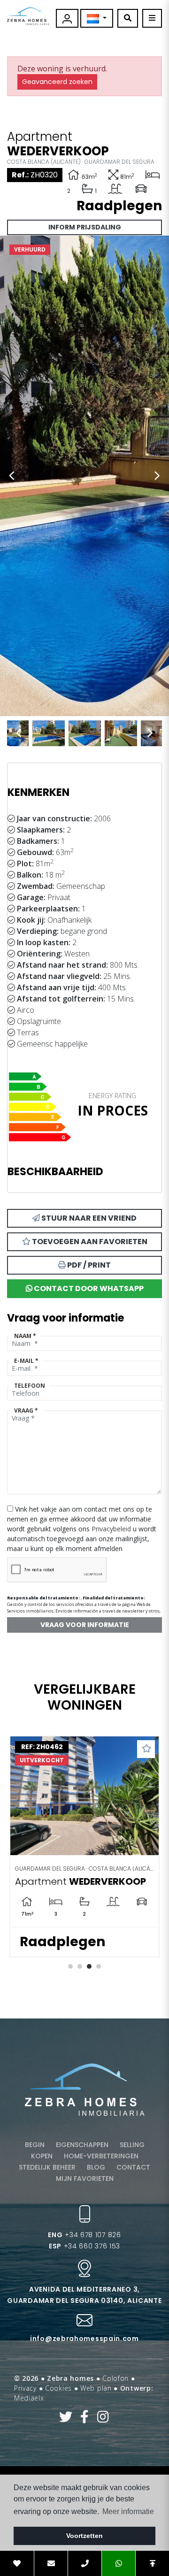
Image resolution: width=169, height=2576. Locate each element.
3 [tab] (89, 1966)
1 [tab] (70, 1966)
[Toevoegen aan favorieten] (146, 1749)
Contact (133, 2167)
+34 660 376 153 (84, 2246)
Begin (35, 2145)
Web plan (96, 2388)
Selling (132, 2145)
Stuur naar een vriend (88, 1218)
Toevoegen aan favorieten (89, 1242)
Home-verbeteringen (101, 2156)
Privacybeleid (112, 1529)
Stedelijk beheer (47, 2167)
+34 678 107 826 (84, 2235)
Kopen (42, 2156)
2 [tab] (80, 1966)
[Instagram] (103, 2419)
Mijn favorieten (85, 2179)
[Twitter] (66, 2419)
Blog (96, 2167)
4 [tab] (99, 1966)
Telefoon (30, 1386)
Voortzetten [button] (84, 2536)
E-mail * (26, 1361)
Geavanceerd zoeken (57, 82)
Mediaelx (29, 2398)
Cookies (58, 2388)
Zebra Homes (28, 16)
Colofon (115, 2378)
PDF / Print (88, 1265)
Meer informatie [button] (128, 2511)
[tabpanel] (84, 1846)
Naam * (25, 1336)
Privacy (25, 2388)
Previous (12, 476)
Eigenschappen (82, 2145)
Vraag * (26, 1410)
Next (157, 476)
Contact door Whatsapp (88, 1288)
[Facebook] (85, 2419)
